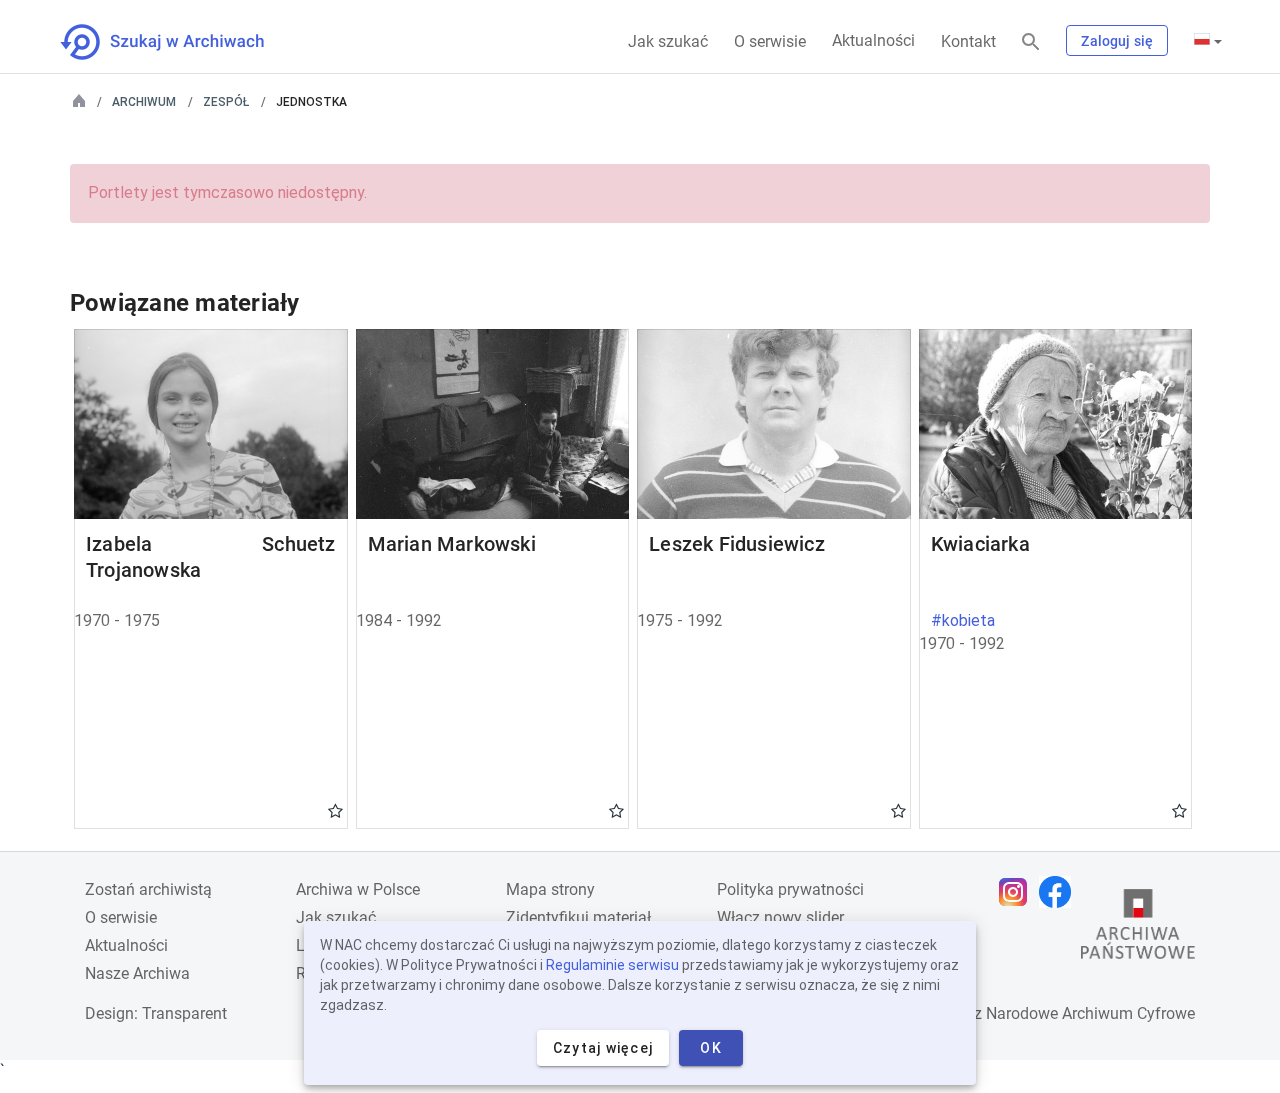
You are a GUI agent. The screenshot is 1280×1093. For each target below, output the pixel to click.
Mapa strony (550, 889)
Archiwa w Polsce (358, 889)
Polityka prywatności (790, 889)
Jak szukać (668, 41)
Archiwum (144, 102)
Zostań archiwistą (148, 889)
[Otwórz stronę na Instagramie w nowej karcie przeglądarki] (1018, 892)
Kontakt (968, 41)
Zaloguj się (1117, 41)
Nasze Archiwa (137, 973)
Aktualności (873, 40)
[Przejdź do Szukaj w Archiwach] (180, 42)
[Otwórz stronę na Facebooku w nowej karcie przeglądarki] (1060, 892)
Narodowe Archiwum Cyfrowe (1090, 1013)
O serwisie (770, 41)
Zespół (226, 102)
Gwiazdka (335, 810)
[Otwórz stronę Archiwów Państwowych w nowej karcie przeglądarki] (1138, 929)
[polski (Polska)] (1208, 41)
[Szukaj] (1031, 42)
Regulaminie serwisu (612, 965)
